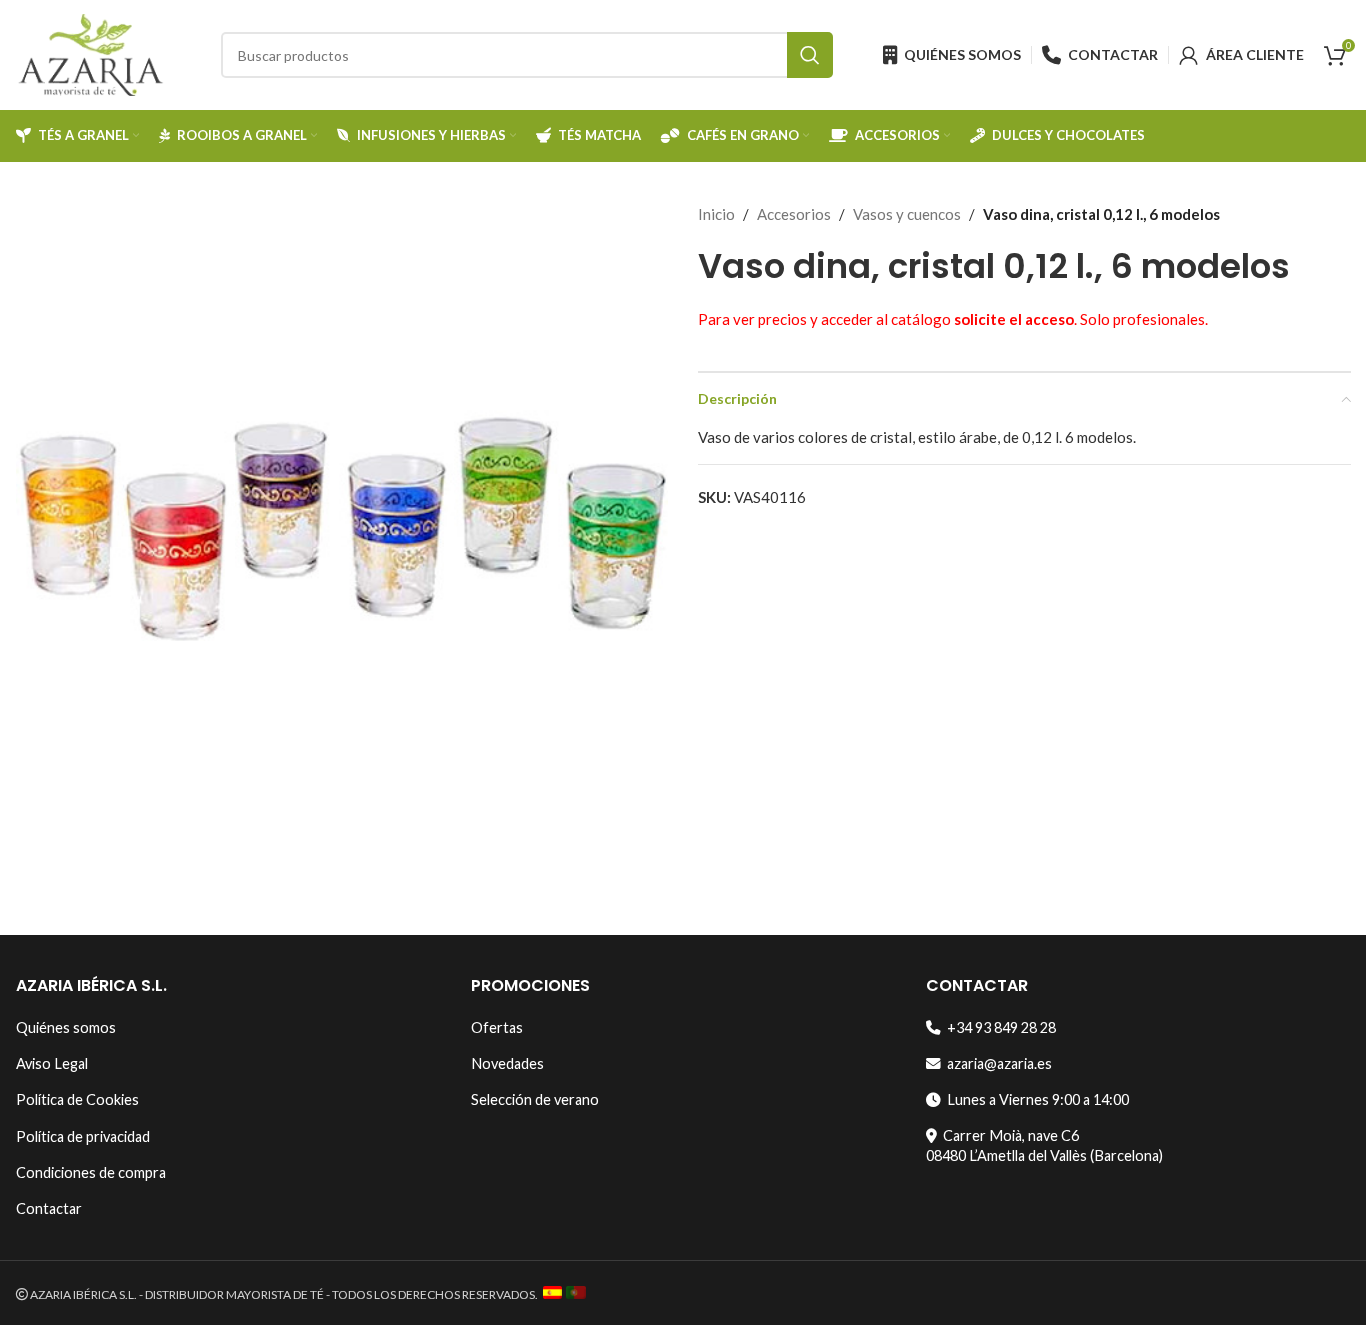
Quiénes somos (66, 1027)
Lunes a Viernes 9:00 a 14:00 (1035, 1099)
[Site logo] (91, 53)
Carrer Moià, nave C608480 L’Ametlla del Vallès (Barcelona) (1044, 1145)
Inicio (716, 214)
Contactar (49, 1208)
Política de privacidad (83, 1136)
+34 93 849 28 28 (998, 1027)
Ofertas (497, 1027)
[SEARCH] (810, 55)
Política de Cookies (77, 1099)
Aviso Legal (52, 1063)
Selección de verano (535, 1099)
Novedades (507, 1063)
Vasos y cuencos (907, 214)
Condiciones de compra (91, 1172)
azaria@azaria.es (996, 1063)
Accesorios (794, 214)
